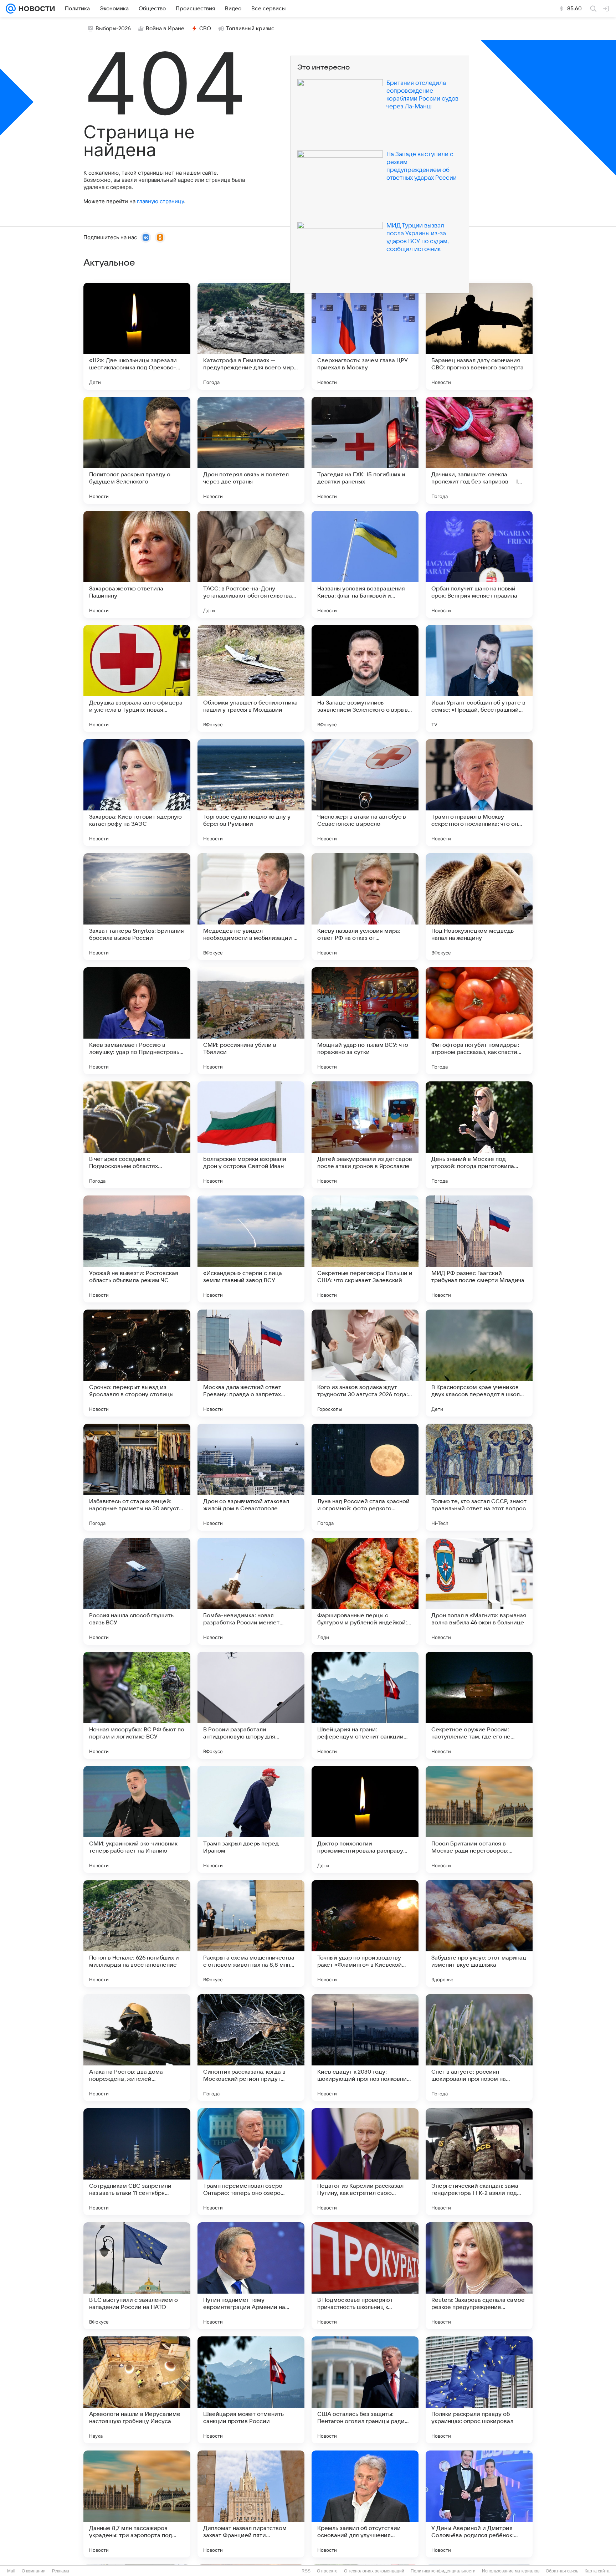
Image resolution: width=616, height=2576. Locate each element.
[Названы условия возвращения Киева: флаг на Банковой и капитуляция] (365, 564)
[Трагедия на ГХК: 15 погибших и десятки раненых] (365, 450)
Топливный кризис (250, 29)
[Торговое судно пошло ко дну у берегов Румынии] (251, 793)
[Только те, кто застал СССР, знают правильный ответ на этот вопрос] (479, 1477)
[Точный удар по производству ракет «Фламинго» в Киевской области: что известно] (365, 1934)
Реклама (61, 2571)
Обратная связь (562, 2571)
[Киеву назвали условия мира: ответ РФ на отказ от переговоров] (365, 907)
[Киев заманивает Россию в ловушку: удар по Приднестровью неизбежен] (137, 1021)
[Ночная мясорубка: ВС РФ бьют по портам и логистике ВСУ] (137, 1705)
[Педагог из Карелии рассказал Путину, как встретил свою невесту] (365, 2162)
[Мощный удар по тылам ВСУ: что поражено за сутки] (365, 1021)
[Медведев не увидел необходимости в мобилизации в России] (251, 907)
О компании (34, 2571)
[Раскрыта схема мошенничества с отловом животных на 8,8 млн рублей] (251, 1934)
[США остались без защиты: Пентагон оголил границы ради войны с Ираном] (365, 2390)
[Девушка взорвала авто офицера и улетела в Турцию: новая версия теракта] (137, 678)
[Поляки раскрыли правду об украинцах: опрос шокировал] (479, 2390)
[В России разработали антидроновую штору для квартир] (251, 1705)
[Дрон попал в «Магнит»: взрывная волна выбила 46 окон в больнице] (479, 1591)
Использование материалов (511, 2571)
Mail (11, 2571)
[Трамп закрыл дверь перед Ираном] (251, 1819)
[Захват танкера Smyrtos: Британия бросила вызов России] (137, 907)
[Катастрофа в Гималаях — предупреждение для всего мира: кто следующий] (251, 336)
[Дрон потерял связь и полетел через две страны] (251, 450)
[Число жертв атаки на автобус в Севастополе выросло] (365, 793)
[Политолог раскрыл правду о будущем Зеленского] (137, 450)
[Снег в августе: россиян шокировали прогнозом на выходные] (479, 2048)
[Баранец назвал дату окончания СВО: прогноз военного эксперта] (479, 336)
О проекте (327, 2571)
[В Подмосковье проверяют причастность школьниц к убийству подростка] (365, 2276)
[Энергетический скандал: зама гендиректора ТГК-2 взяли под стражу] (479, 2162)
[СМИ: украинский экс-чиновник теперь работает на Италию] (137, 1819)
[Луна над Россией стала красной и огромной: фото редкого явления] (365, 1477)
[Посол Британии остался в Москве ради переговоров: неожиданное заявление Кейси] (479, 1819)
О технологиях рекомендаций (374, 2571)
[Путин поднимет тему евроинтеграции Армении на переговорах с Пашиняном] (251, 2276)
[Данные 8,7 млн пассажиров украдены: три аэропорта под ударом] (137, 2504)
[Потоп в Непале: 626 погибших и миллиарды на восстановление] (137, 1934)
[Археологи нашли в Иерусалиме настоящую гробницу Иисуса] (137, 2390)
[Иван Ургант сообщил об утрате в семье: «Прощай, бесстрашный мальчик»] (479, 678)
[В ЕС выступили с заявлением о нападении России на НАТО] (137, 2276)
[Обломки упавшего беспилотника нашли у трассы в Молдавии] (251, 678)
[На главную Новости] (35, 9)
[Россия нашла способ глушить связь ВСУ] (137, 1591)
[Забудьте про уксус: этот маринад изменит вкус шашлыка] (479, 1934)
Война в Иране (165, 29)
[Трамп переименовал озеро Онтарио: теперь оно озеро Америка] (251, 2162)
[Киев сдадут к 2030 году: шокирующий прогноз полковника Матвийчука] (365, 2048)
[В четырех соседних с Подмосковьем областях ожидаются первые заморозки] (137, 1135)
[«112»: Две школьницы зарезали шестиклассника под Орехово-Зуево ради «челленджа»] (137, 336)
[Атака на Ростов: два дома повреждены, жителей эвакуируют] (137, 2048)
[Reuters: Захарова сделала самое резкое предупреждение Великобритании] (479, 2276)
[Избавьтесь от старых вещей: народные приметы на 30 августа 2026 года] (137, 1477)
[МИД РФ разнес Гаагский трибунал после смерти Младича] (479, 1249)
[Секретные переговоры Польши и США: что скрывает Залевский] (365, 1249)
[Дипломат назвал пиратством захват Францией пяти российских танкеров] (251, 2504)
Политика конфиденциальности (443, 2571)
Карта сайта (597, 2571)
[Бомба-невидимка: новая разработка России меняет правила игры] (251, 1591)
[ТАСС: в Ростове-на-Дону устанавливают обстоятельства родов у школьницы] (251, 564)
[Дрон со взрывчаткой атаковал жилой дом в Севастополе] (251, 1477)
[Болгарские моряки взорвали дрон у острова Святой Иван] (251, 1135)
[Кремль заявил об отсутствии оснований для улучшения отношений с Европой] (365, 2504)
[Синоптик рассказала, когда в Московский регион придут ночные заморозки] (251, 2048)
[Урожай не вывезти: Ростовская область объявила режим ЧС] (137, 1249)
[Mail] (11, 9)
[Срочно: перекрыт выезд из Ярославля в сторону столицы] (137, 1363)
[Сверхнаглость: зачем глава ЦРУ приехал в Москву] (365, 336)
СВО (205, 29)
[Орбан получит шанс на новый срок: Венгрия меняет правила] (479, 564)
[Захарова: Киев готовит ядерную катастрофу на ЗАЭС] (137, 793)
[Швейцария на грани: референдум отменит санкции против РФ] (365, 1705)
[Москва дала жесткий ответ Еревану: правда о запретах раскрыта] (251, 1363)
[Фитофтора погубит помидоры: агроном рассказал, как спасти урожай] (479, 1021)
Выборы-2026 (113, 29)
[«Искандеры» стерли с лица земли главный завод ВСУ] (251, 1249)
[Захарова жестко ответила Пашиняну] (137, 564)
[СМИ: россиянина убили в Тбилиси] (251, 1021)
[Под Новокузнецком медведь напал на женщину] (479, 907)
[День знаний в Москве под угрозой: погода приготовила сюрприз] (479, 1135)
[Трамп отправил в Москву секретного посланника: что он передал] (479, 793)
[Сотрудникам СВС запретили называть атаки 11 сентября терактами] (137, 2162)
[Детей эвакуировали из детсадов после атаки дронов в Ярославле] (365, 1135)
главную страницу (160, 201)
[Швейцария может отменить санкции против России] (251, 2390)
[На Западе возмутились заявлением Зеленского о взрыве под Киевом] (365, 678)
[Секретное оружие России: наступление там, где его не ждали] (479, 1705)
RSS (306, 2571)
